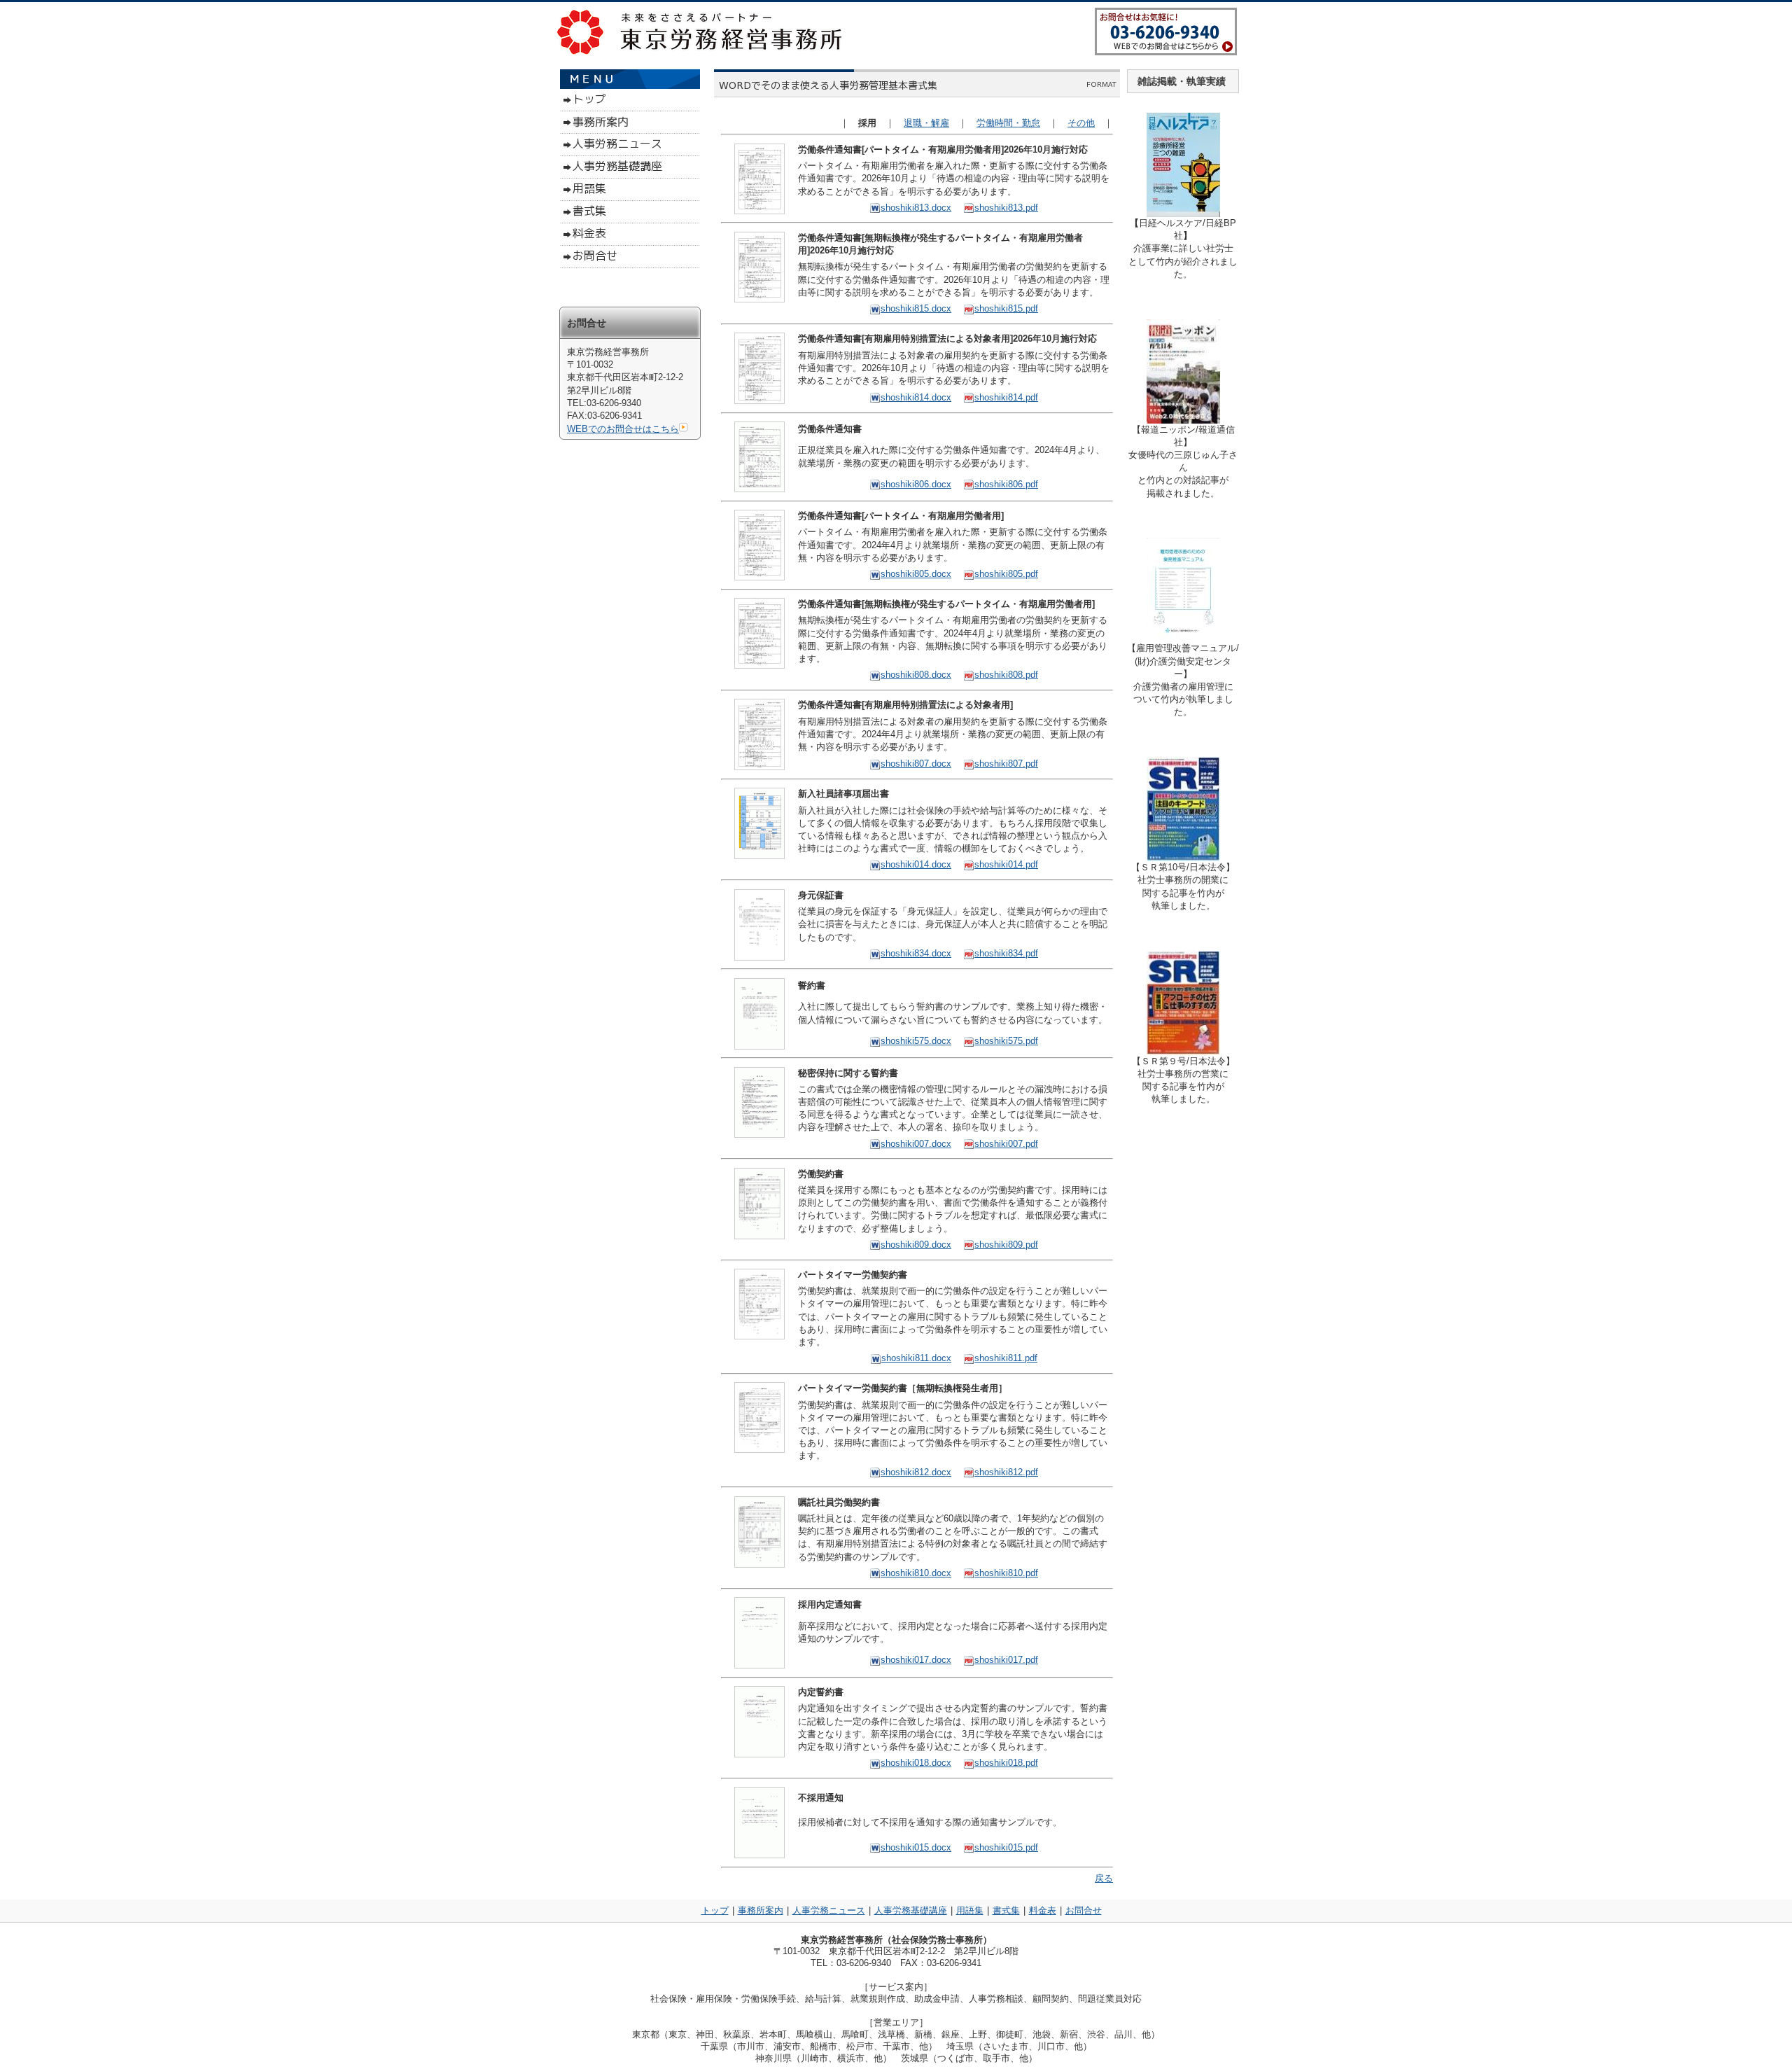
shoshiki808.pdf (1006, 675)
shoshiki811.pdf (1006, 1358)
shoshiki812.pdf (1006, 1472)
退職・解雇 (926, 123)
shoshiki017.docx (916, 1660)
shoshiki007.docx (916, 1144)
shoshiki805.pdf (1006, 574)
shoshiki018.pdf (1006, 1763)
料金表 (1043, 1910)
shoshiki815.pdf (1006, 308)
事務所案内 (761, 1910)
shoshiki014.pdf (1006, 864)
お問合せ (1084, 1910)
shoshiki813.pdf (1006, 208)
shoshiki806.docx (916, 484)
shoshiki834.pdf (1006, 953)
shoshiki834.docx (916, 953)
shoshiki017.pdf (1006, 1660)
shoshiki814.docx (916, 397)
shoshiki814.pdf (1006, 397)
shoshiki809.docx (916, 1245)
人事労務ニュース (829, 1910)
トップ (715, 1910)
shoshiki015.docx (916, 1847)
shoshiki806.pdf (1006, 484)
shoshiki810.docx (916, 1573)
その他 (1081, 123)
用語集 (970, 1910)
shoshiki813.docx (916, 208)
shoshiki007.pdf (1006, 1144)
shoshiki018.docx (916, 1763)
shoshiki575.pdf (1006, 1041)
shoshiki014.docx (916, 864)
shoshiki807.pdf (1006, 764)
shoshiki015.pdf (1006, 1847)
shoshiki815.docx (916, 308)
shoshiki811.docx (916, 1358)
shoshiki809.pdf (1006, 1245)
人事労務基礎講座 (911, 1910)
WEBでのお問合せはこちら (623, 429)
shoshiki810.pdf (1006, 1573)
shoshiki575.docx (916, 1041)
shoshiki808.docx (916, 675)
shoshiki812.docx (916, 1472)
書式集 (1006, 1910)
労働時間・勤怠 (1008, 123)
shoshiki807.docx (916, 764)
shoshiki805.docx (916, 574)
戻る (1104, 1878)
